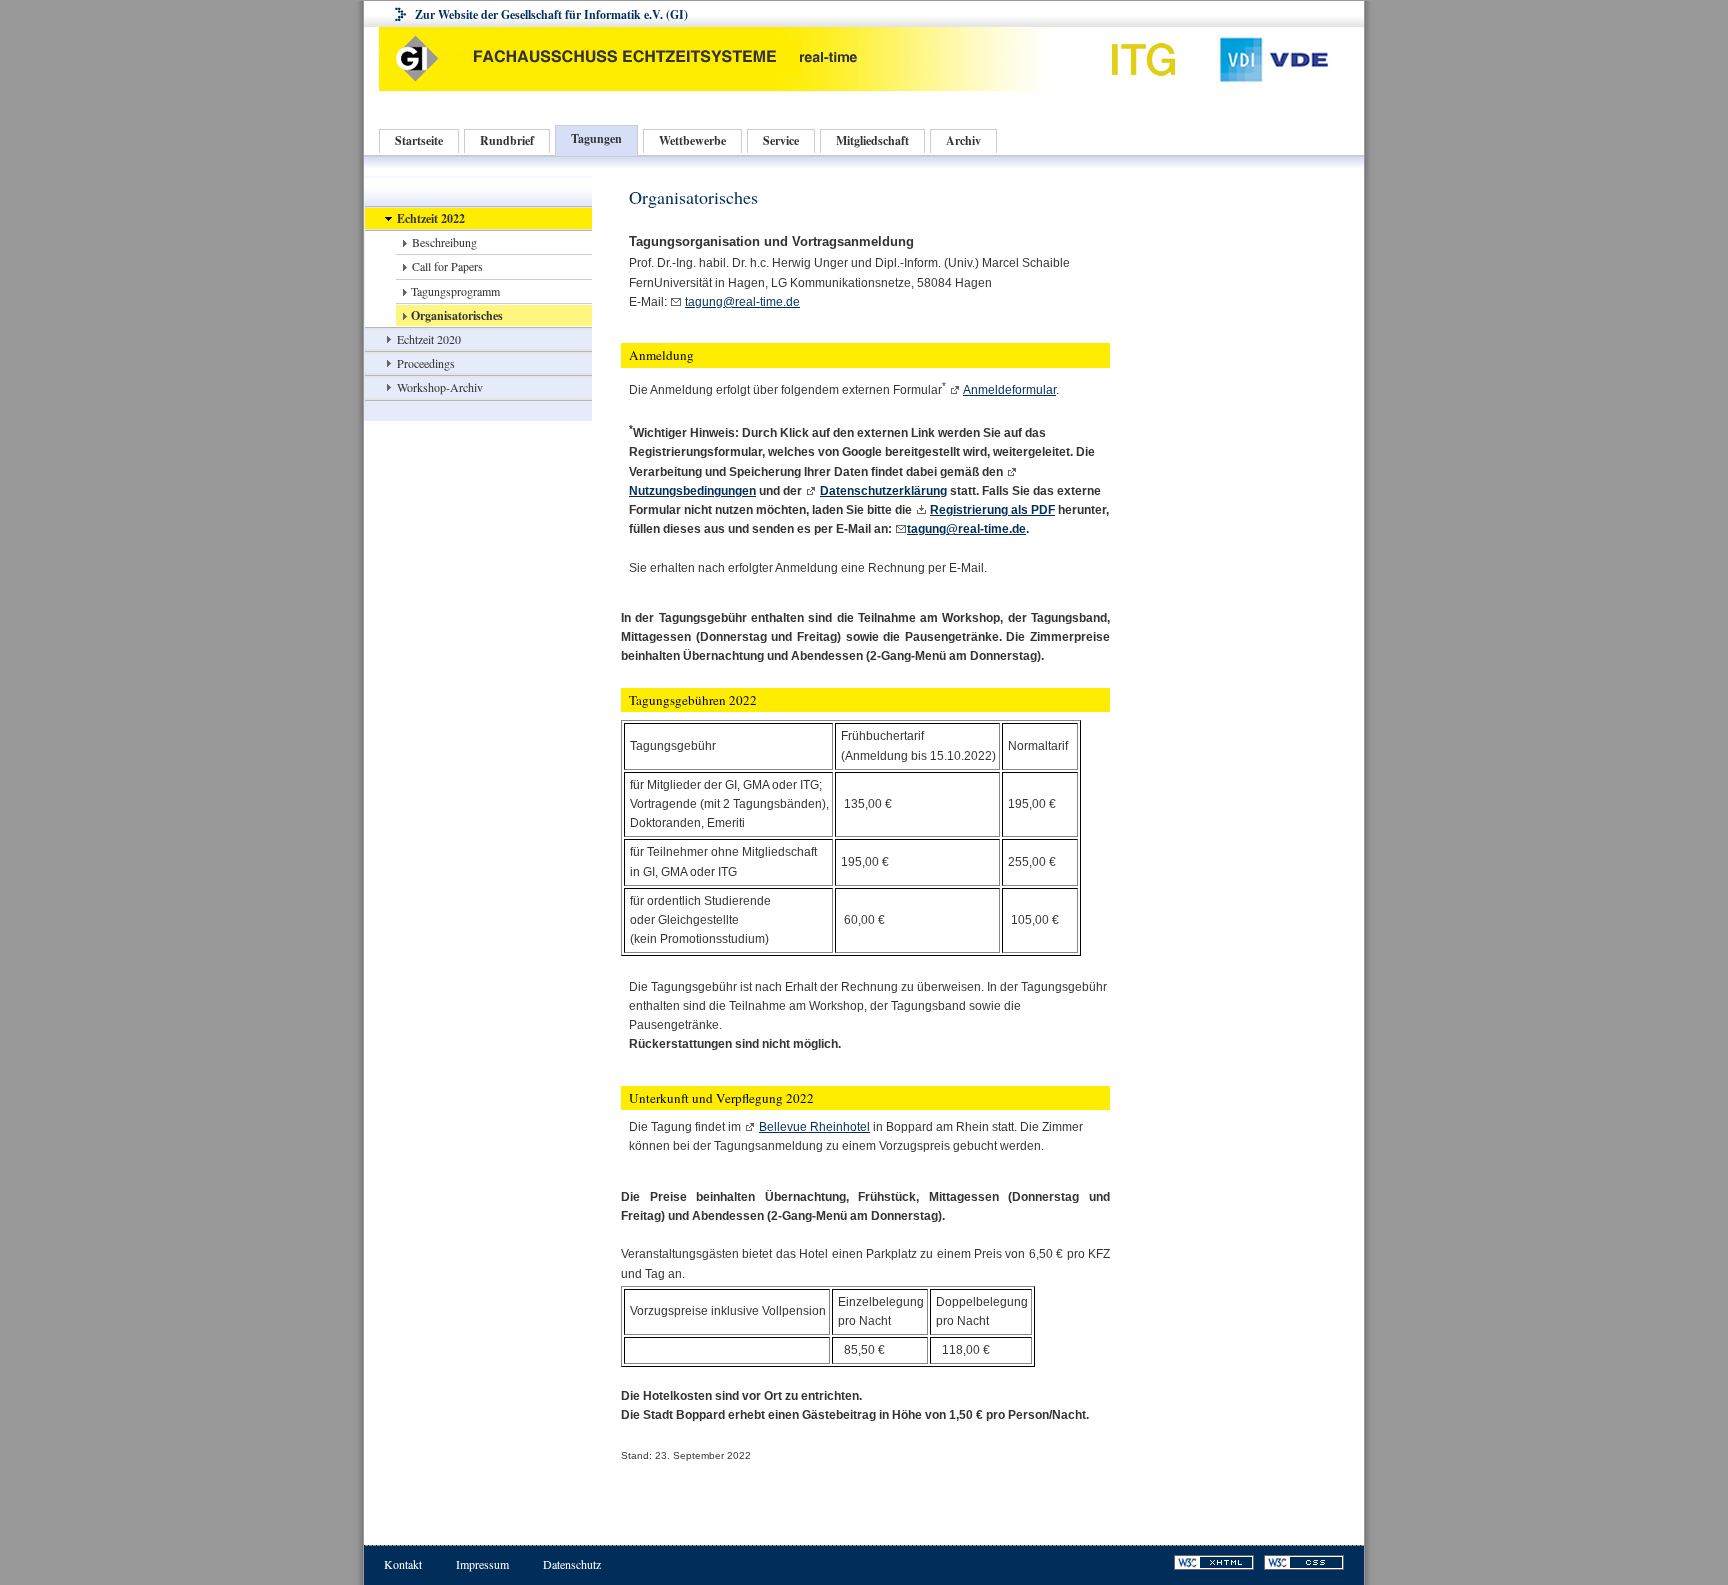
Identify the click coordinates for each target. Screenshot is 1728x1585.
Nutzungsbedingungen (692, 491)
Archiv (963, 140)
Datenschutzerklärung (883, 491)
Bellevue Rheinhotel (814, 1127)
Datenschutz (572, 1564)
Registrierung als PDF (992, 510)
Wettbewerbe (692, 140)
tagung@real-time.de (742, 302)
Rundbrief (507, 140)
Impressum (482, 1564)
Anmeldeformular (1009, 390)
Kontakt (403, 1564)
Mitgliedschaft (872, 140)
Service (781, 140)
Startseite (419, 140)
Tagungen (596, 138)
